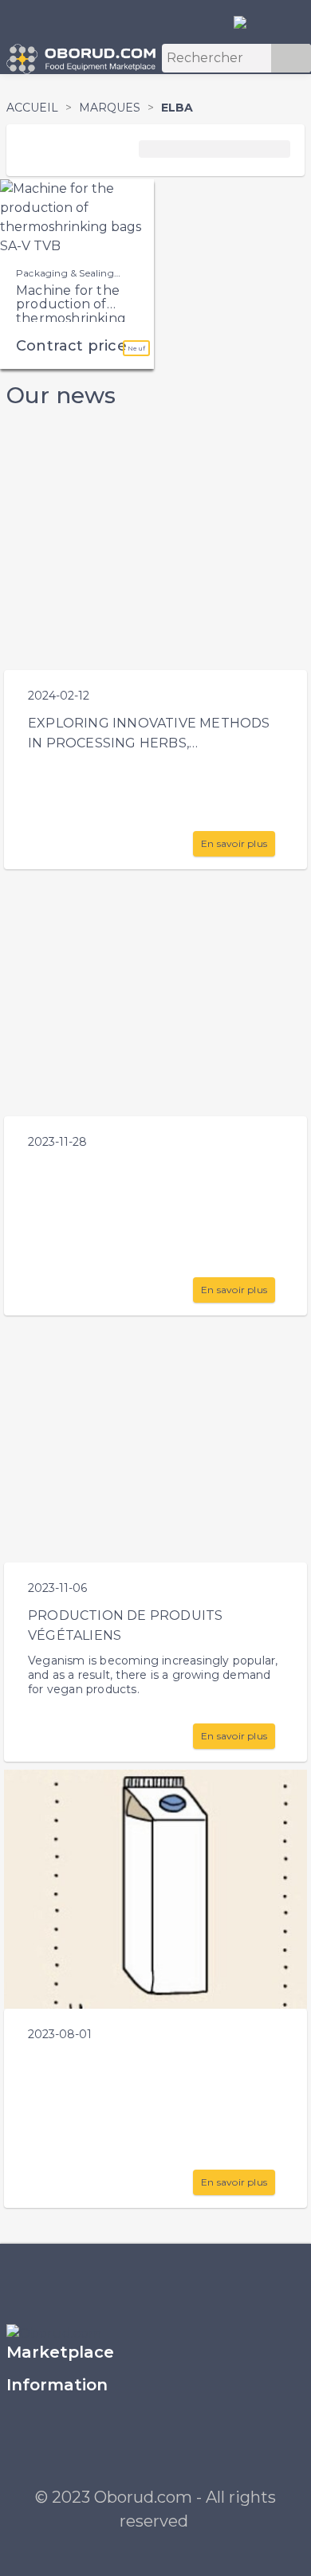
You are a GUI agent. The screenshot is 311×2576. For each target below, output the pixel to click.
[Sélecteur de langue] (246, 22)
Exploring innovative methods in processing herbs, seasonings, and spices (149, 743)
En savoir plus (234, 843)
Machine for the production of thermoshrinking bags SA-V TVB (71, 312)
